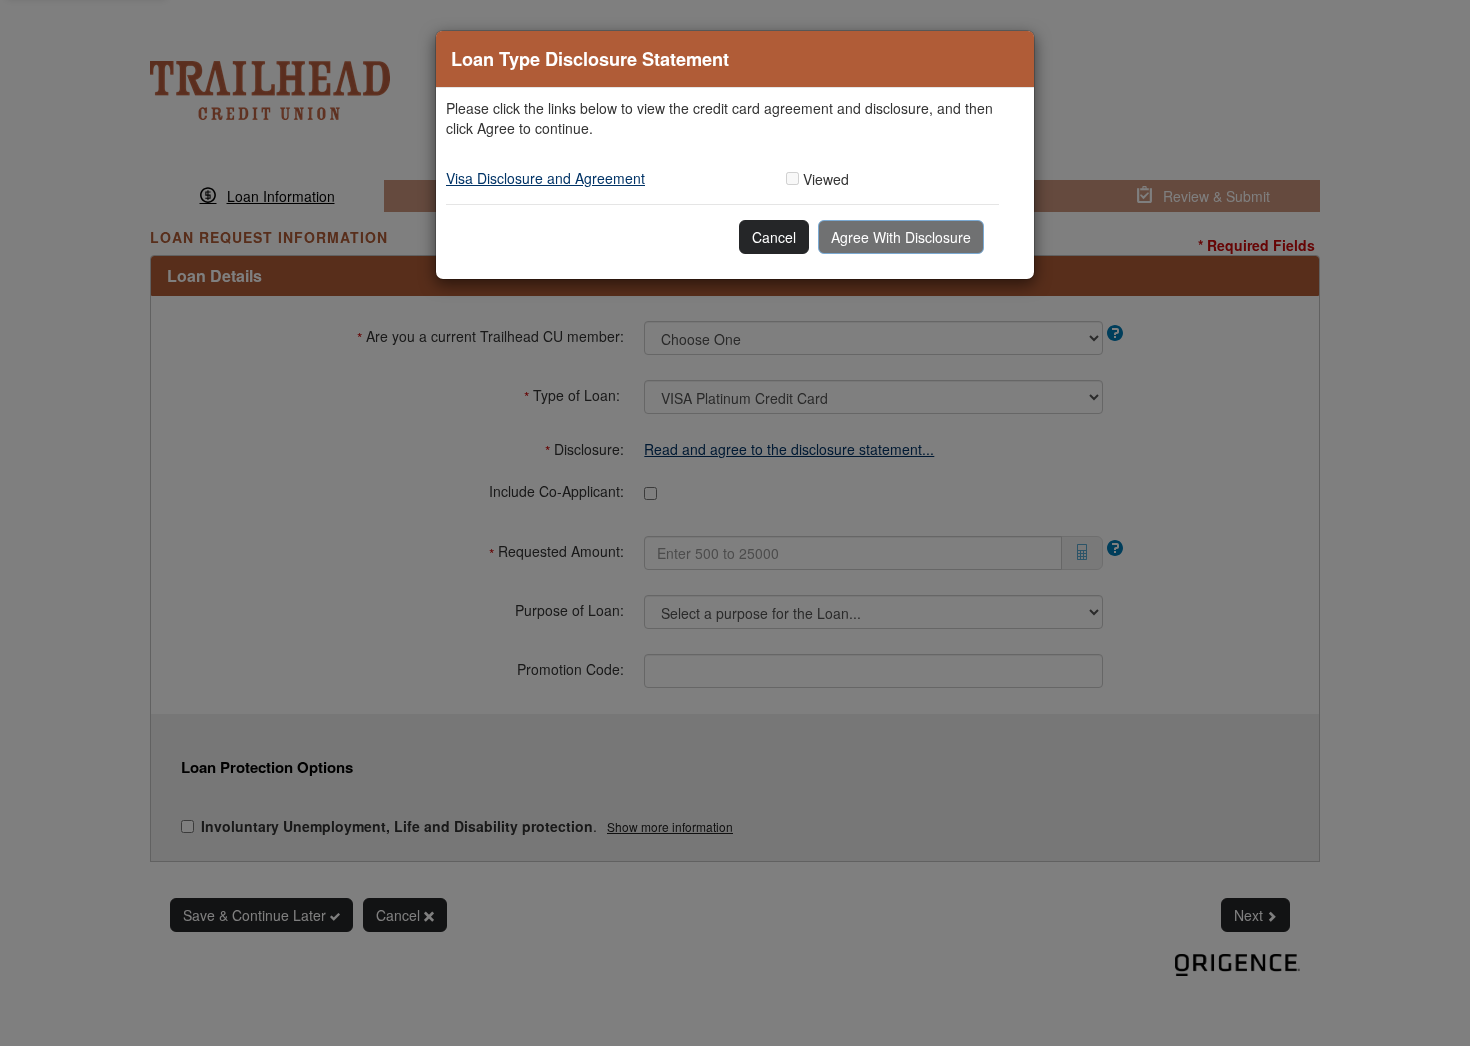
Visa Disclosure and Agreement (545, 178)
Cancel (774, 237)
